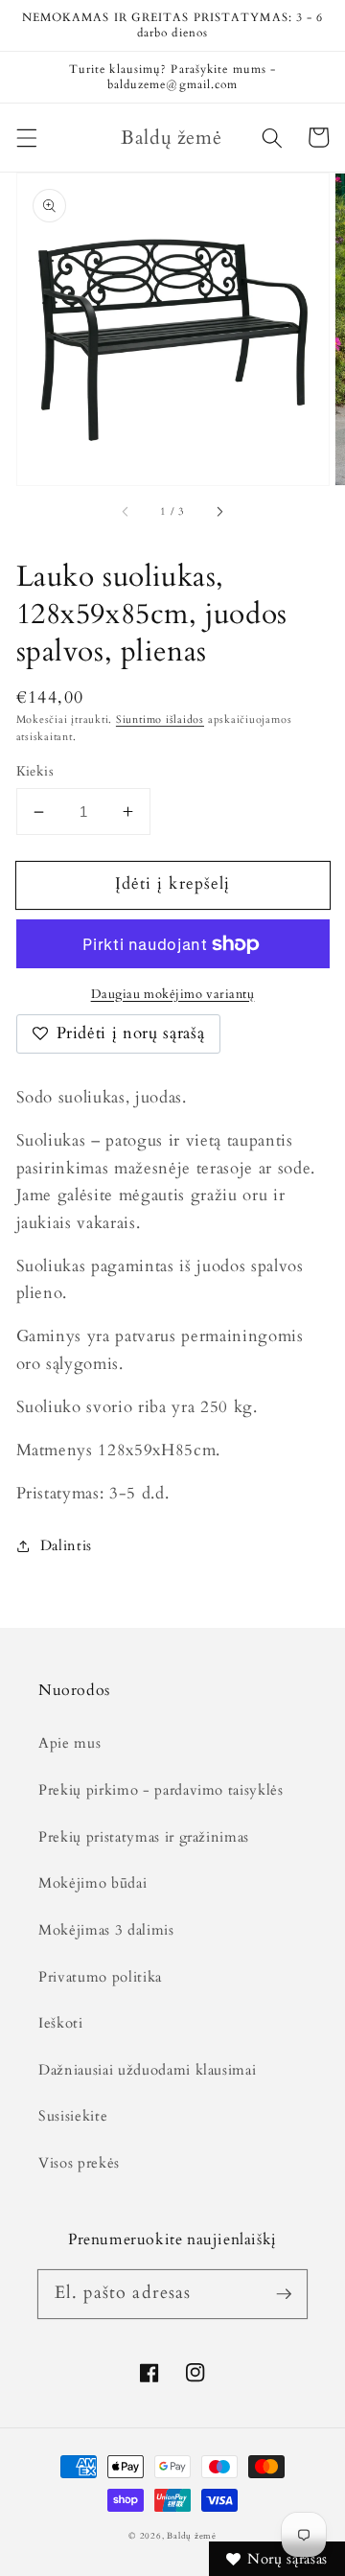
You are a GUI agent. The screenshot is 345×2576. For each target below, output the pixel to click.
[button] (26, 137)
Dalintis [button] (66, 1546)
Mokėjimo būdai (92, 1883)
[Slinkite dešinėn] (218, 512)
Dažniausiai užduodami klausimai (147, 2070)
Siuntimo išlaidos (160, 719)
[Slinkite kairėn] (126, 512)
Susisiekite (73, 2116)
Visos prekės (79, 2163)
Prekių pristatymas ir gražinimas (144, 1837)
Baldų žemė (192, 2536)
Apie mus (69, 1743)
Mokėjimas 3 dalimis (106, 1930)
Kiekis (35, 771)
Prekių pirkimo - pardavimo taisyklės (161, 1790)
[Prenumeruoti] (284, 2293)
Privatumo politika (100, 1977)
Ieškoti (61, 2023)
